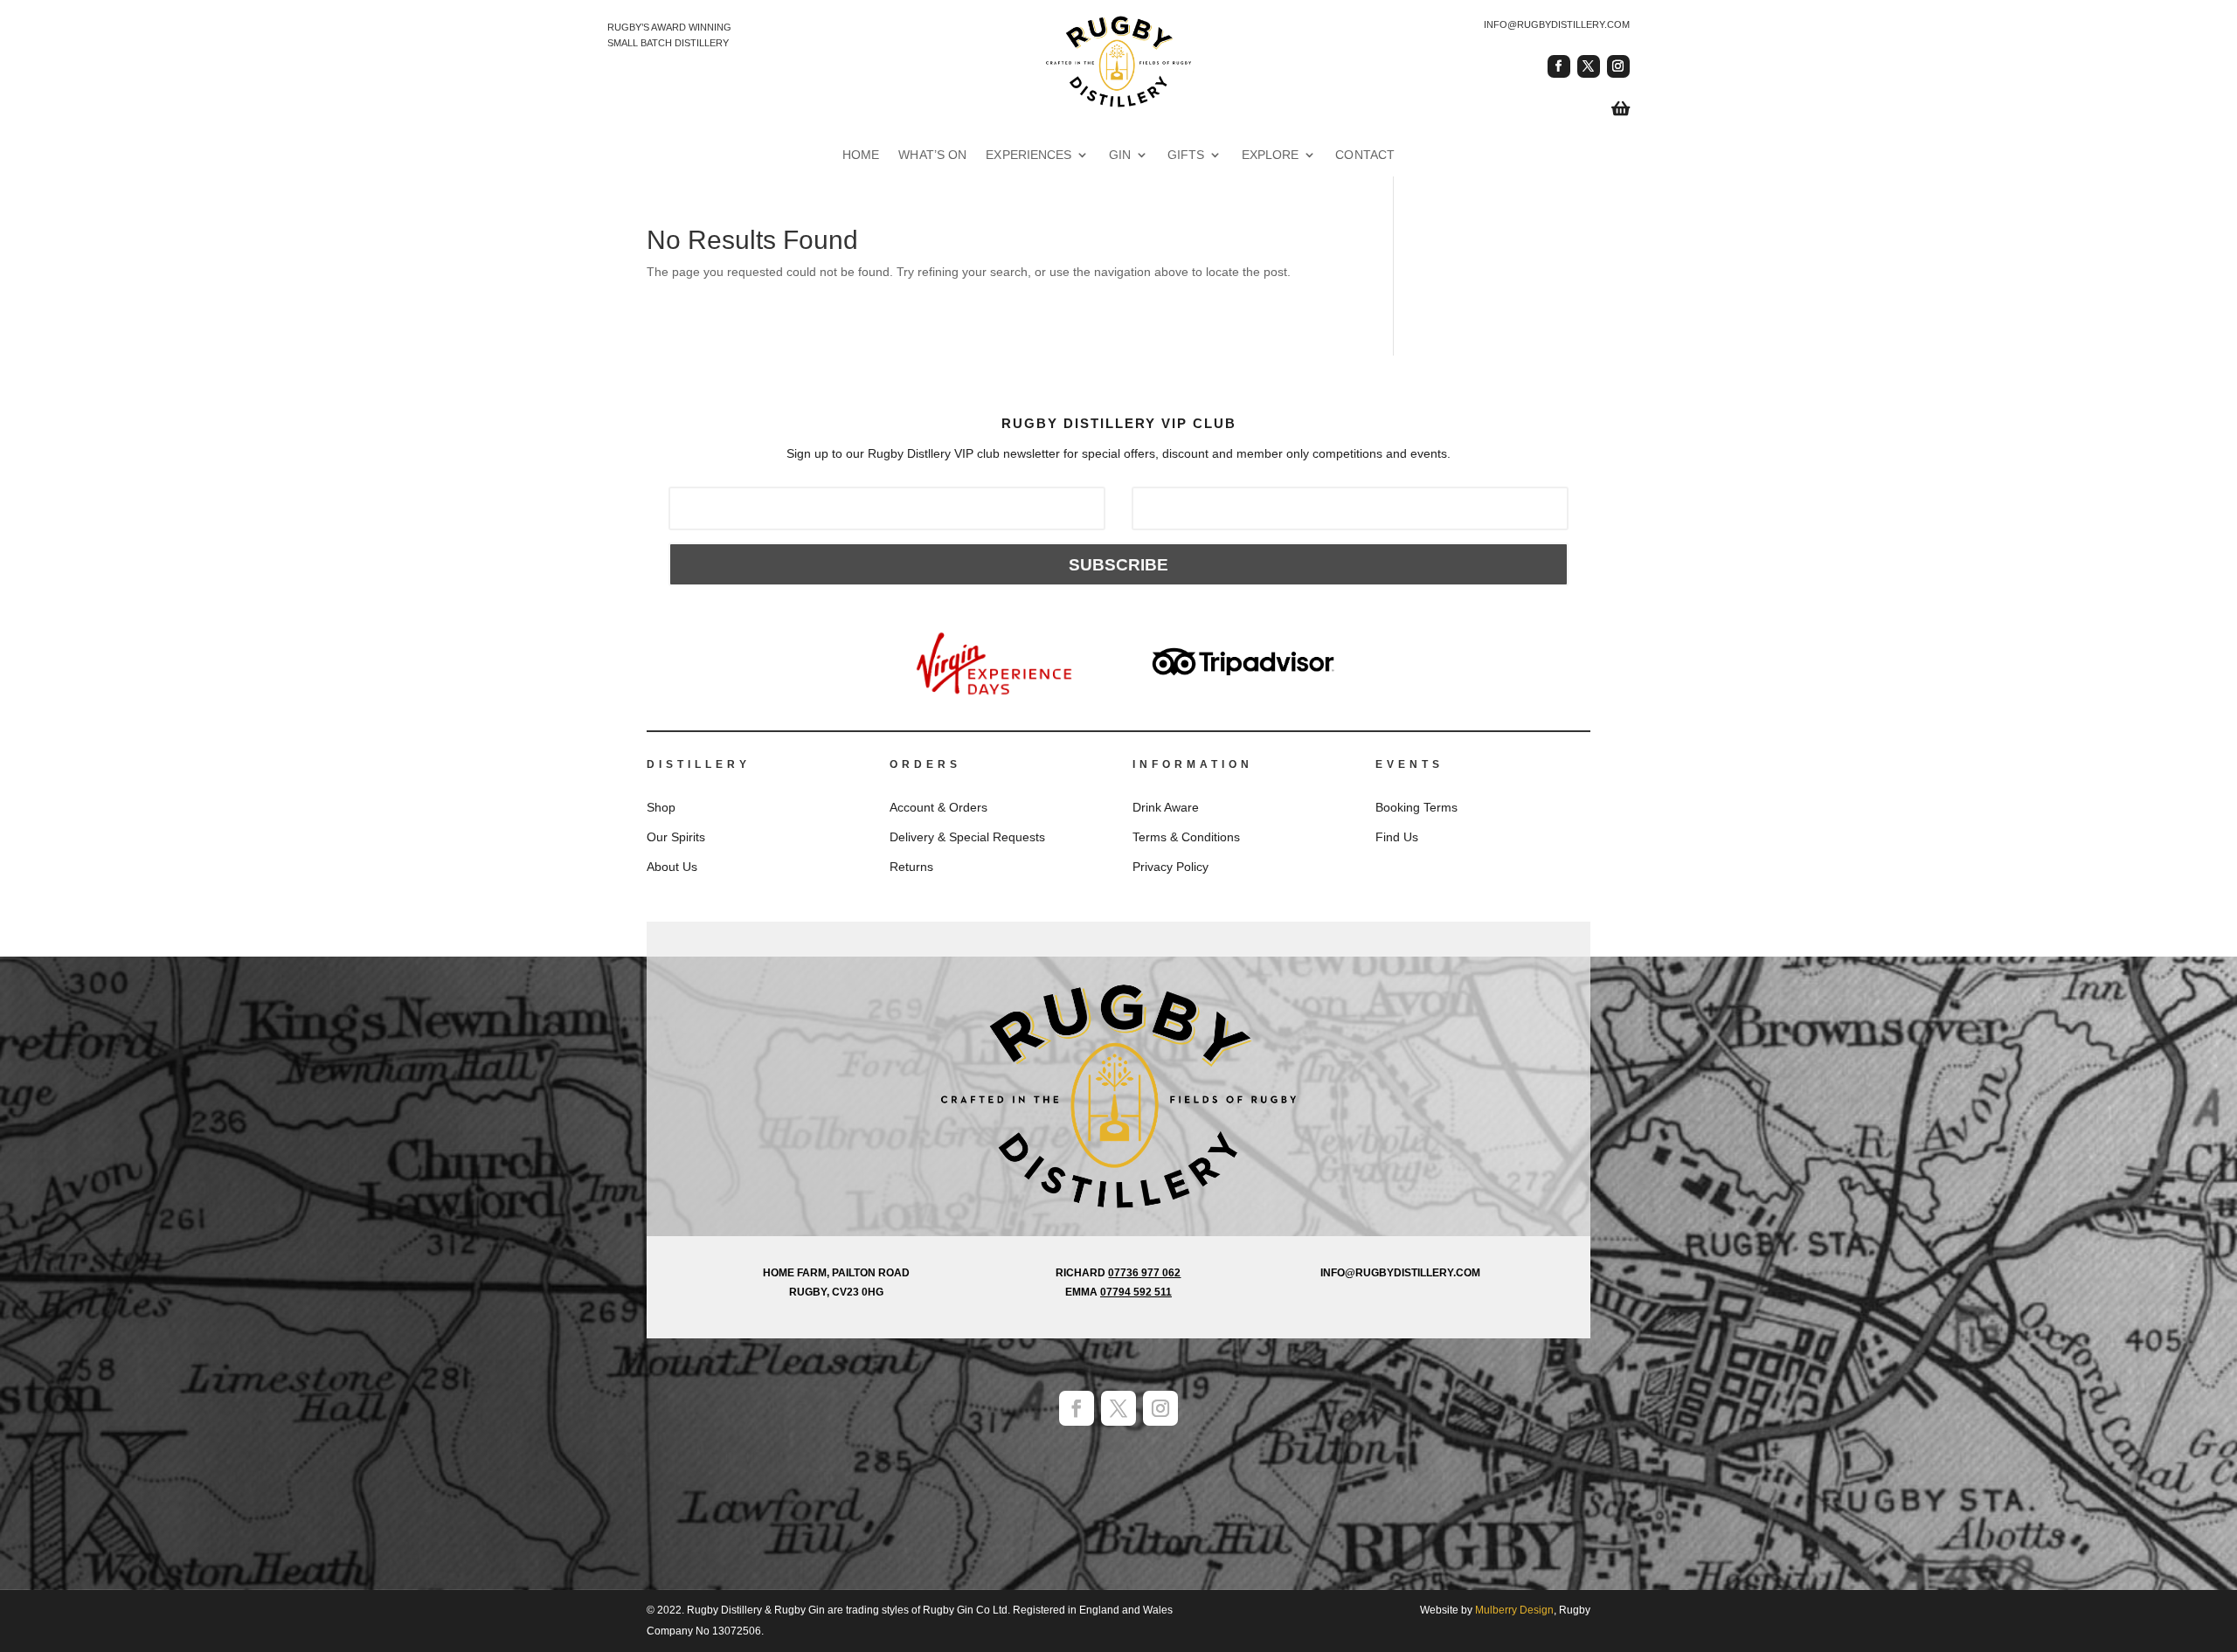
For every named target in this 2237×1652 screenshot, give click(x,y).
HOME (848, 155)
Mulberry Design (1514, 1610)
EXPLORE (1278, 155)
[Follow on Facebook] (1559, 66)
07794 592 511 (1136, 1292)
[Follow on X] (1589, 66)
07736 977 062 (1144, 1273)
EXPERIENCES (1028, 155)
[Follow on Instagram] (1618, 66)
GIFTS (1191, 155)
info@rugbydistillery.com (1557, 24)
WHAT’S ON (924, 155)
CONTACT (1377, 155)
